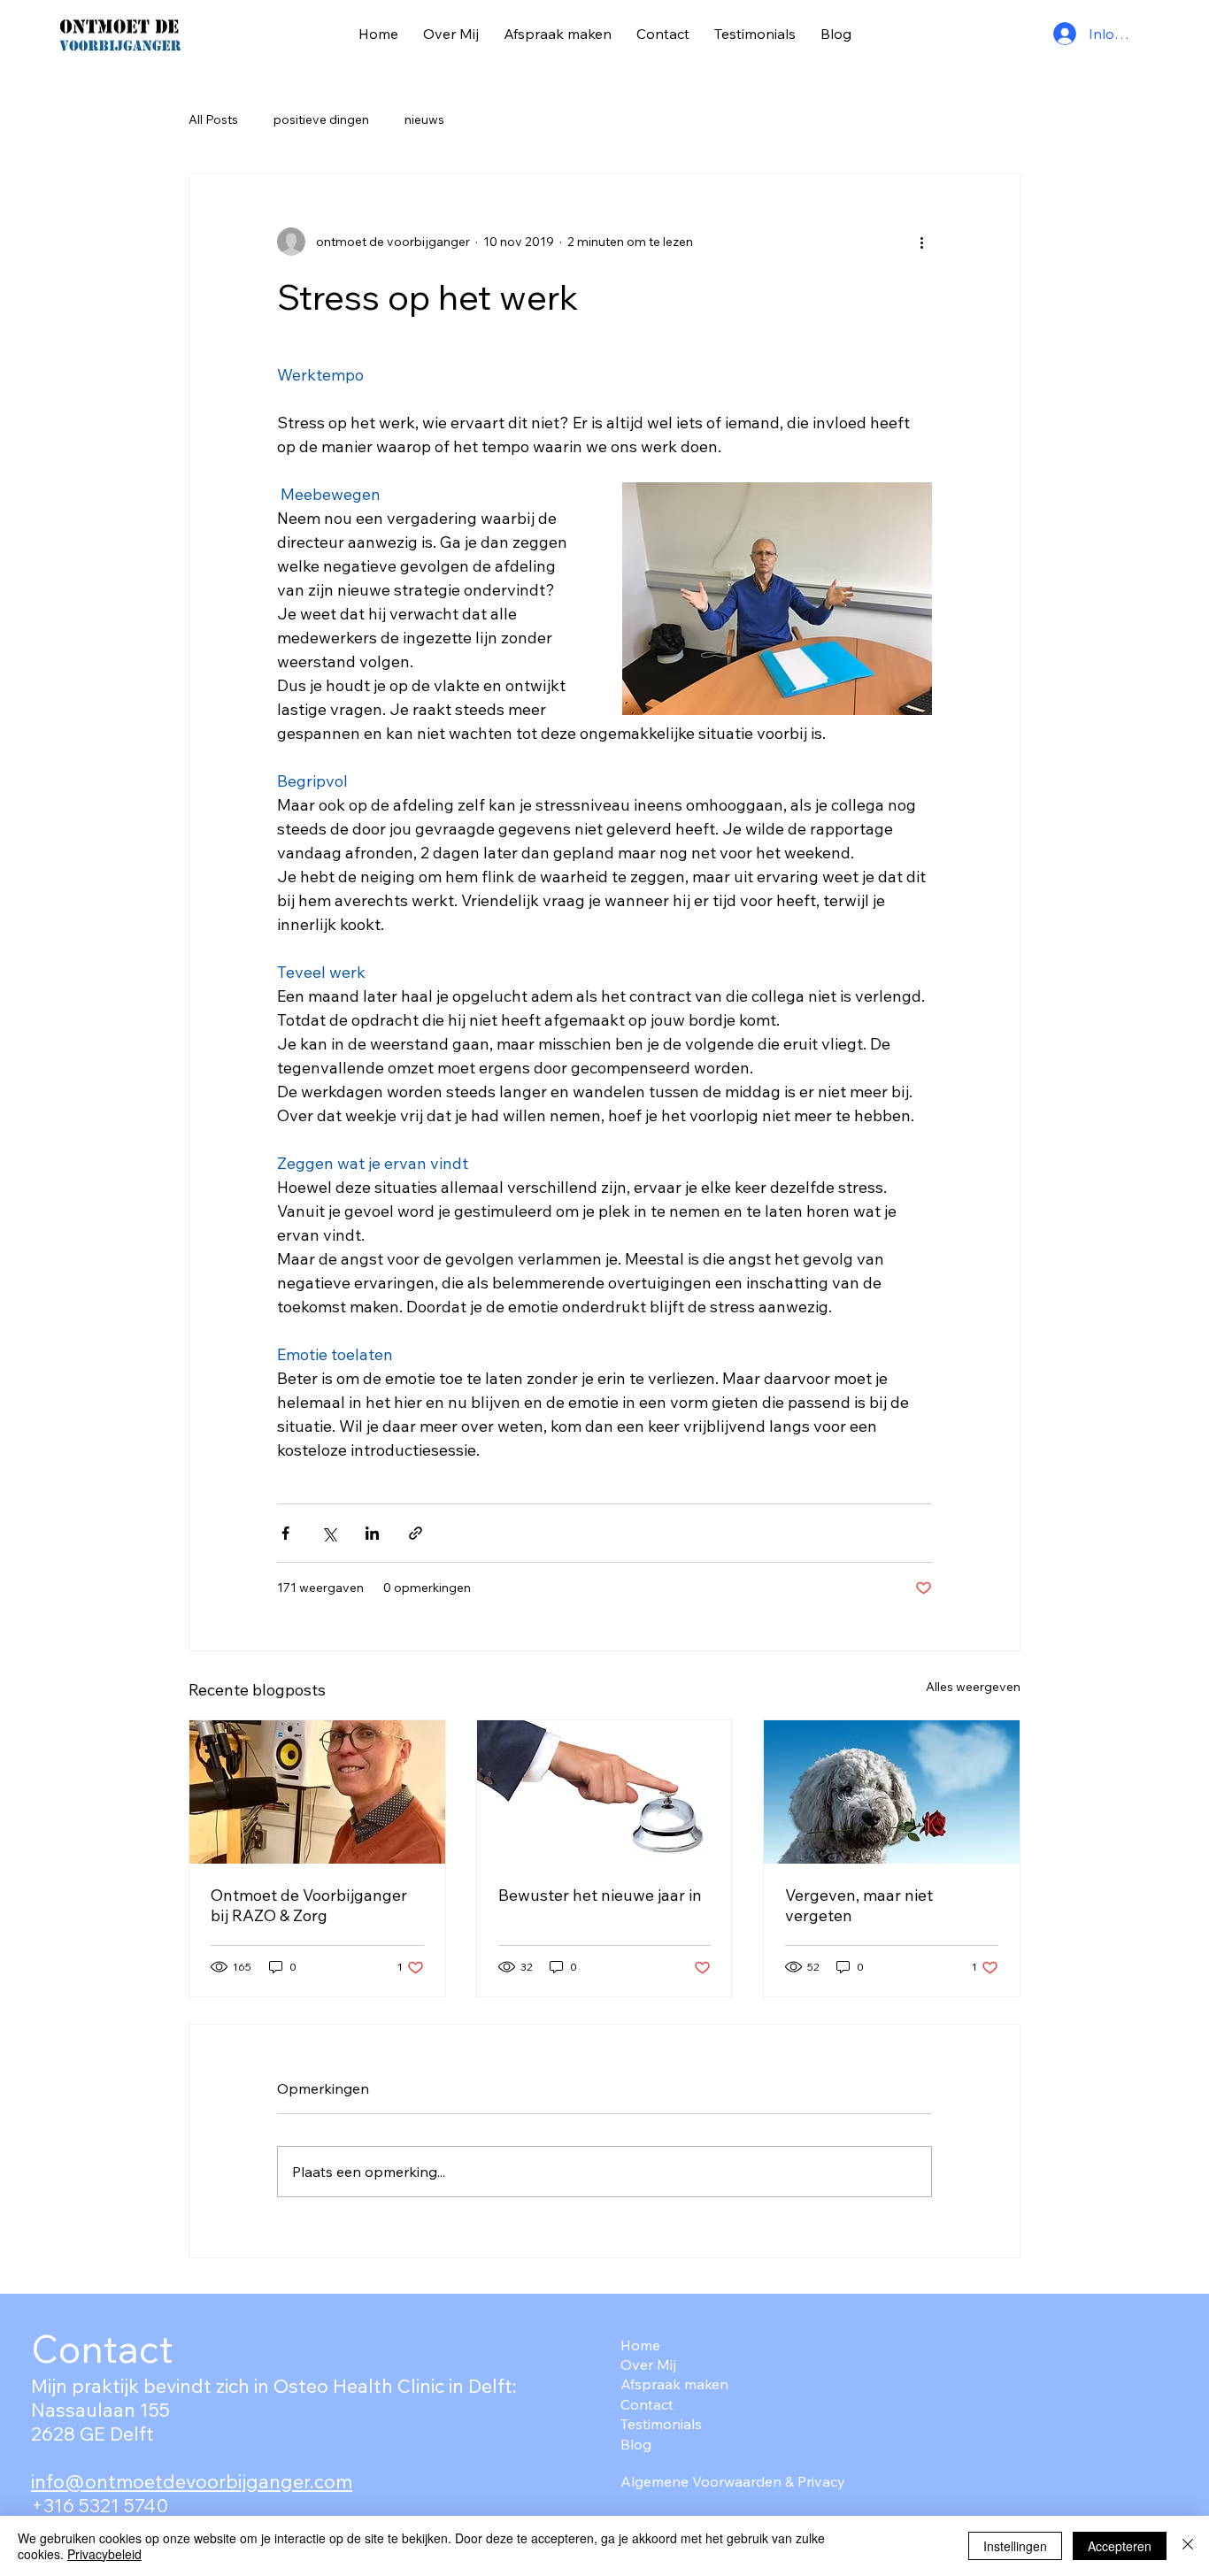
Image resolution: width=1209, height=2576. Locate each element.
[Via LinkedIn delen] (372, 1533)
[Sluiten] (1188, 2546)
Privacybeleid (104, 2554)
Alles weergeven (973, 1687)
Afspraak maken (674, 2384)
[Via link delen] (416, 1533)
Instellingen (1015, 2546)
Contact (647, 2404)
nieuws (424, 119)
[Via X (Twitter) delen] (329, 1533)
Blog (636, 2444)
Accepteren (1120, 2546)
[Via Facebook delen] (285, 1533)
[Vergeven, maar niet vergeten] (892, 1792)
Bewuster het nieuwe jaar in (600, 1895)
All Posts (213, 119)
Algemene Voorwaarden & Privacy (733, 2481)
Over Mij (648, 2365)
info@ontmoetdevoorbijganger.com (192, 2481)
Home (640, 2345)
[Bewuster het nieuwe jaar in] (605, 1792)
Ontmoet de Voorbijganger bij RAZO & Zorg (309, 1905)
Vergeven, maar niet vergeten (859, 1905)
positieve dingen (321, 119)
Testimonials (661, 2424)
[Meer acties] (921, 242)
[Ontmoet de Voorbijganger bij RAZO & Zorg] (317, 1792)
